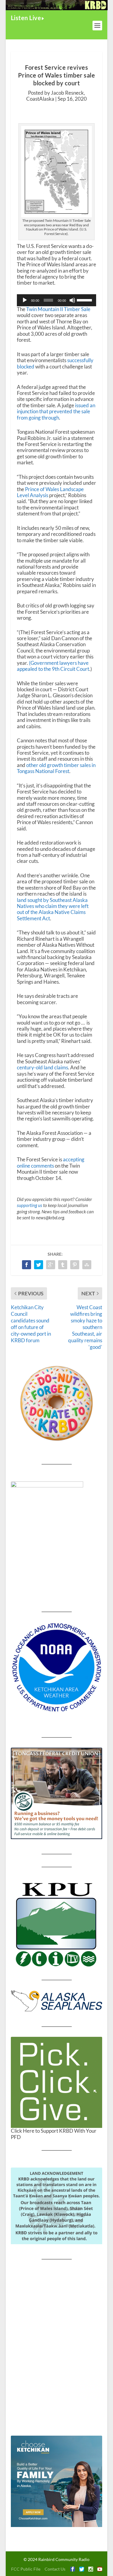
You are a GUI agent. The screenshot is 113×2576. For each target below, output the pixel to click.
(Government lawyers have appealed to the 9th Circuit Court (53, 666)
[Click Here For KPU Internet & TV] (57, 1924)
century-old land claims (42, 1067)
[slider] (85, 300)
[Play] (25, 300)
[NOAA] (57, 1667)
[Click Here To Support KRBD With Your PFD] (57, 2082)
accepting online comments (51, 1162)
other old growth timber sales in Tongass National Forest (56, 768)
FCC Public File (26, 2569)
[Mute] (72, 300)
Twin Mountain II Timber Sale (58, 309)
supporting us (30, 1205)
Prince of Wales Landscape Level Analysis (50, 492)
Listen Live (26, 18)
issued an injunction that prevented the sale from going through (56, 411)
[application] (57, 300)
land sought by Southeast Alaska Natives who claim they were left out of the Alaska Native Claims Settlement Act (53, 909)
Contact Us (55, 2569)
